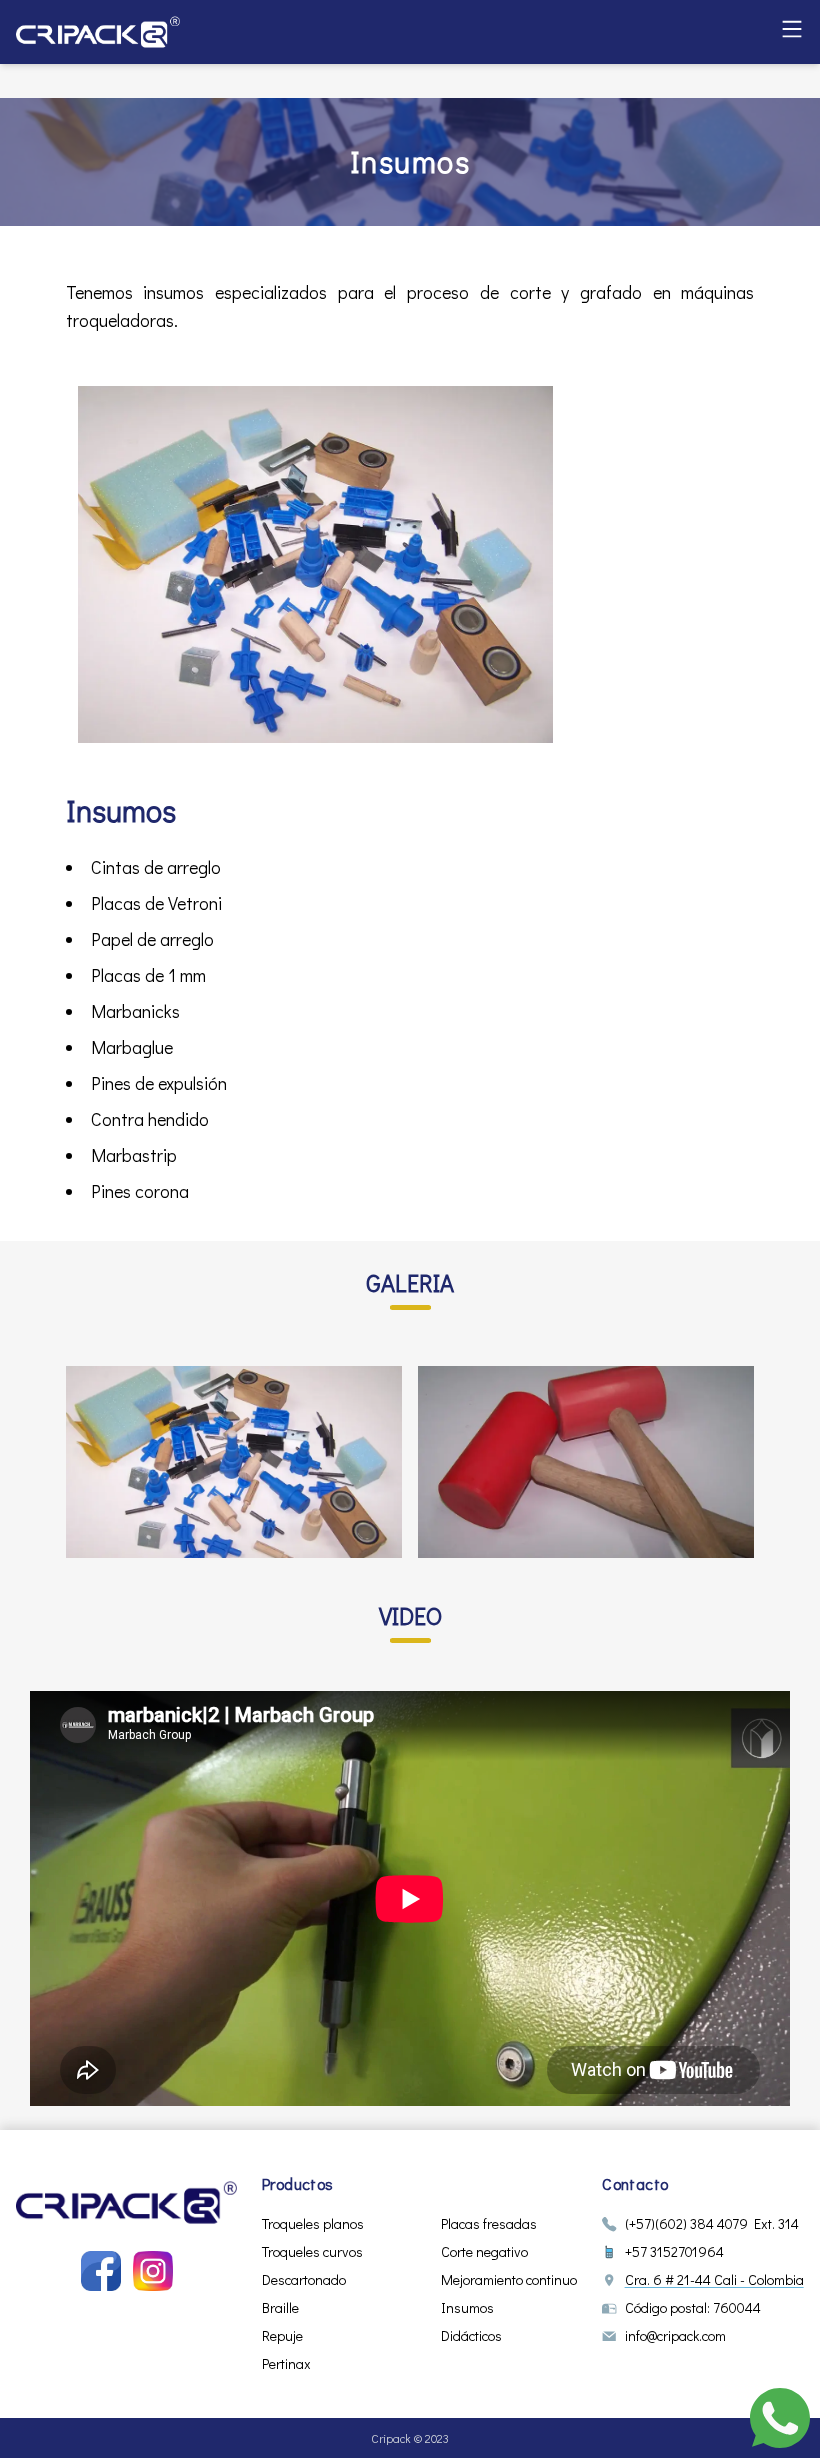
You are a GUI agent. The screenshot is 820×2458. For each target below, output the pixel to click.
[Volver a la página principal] (126, 2202)
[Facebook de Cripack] (101, 2271)
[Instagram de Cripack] (153, 2271)
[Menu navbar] (792, 29)
